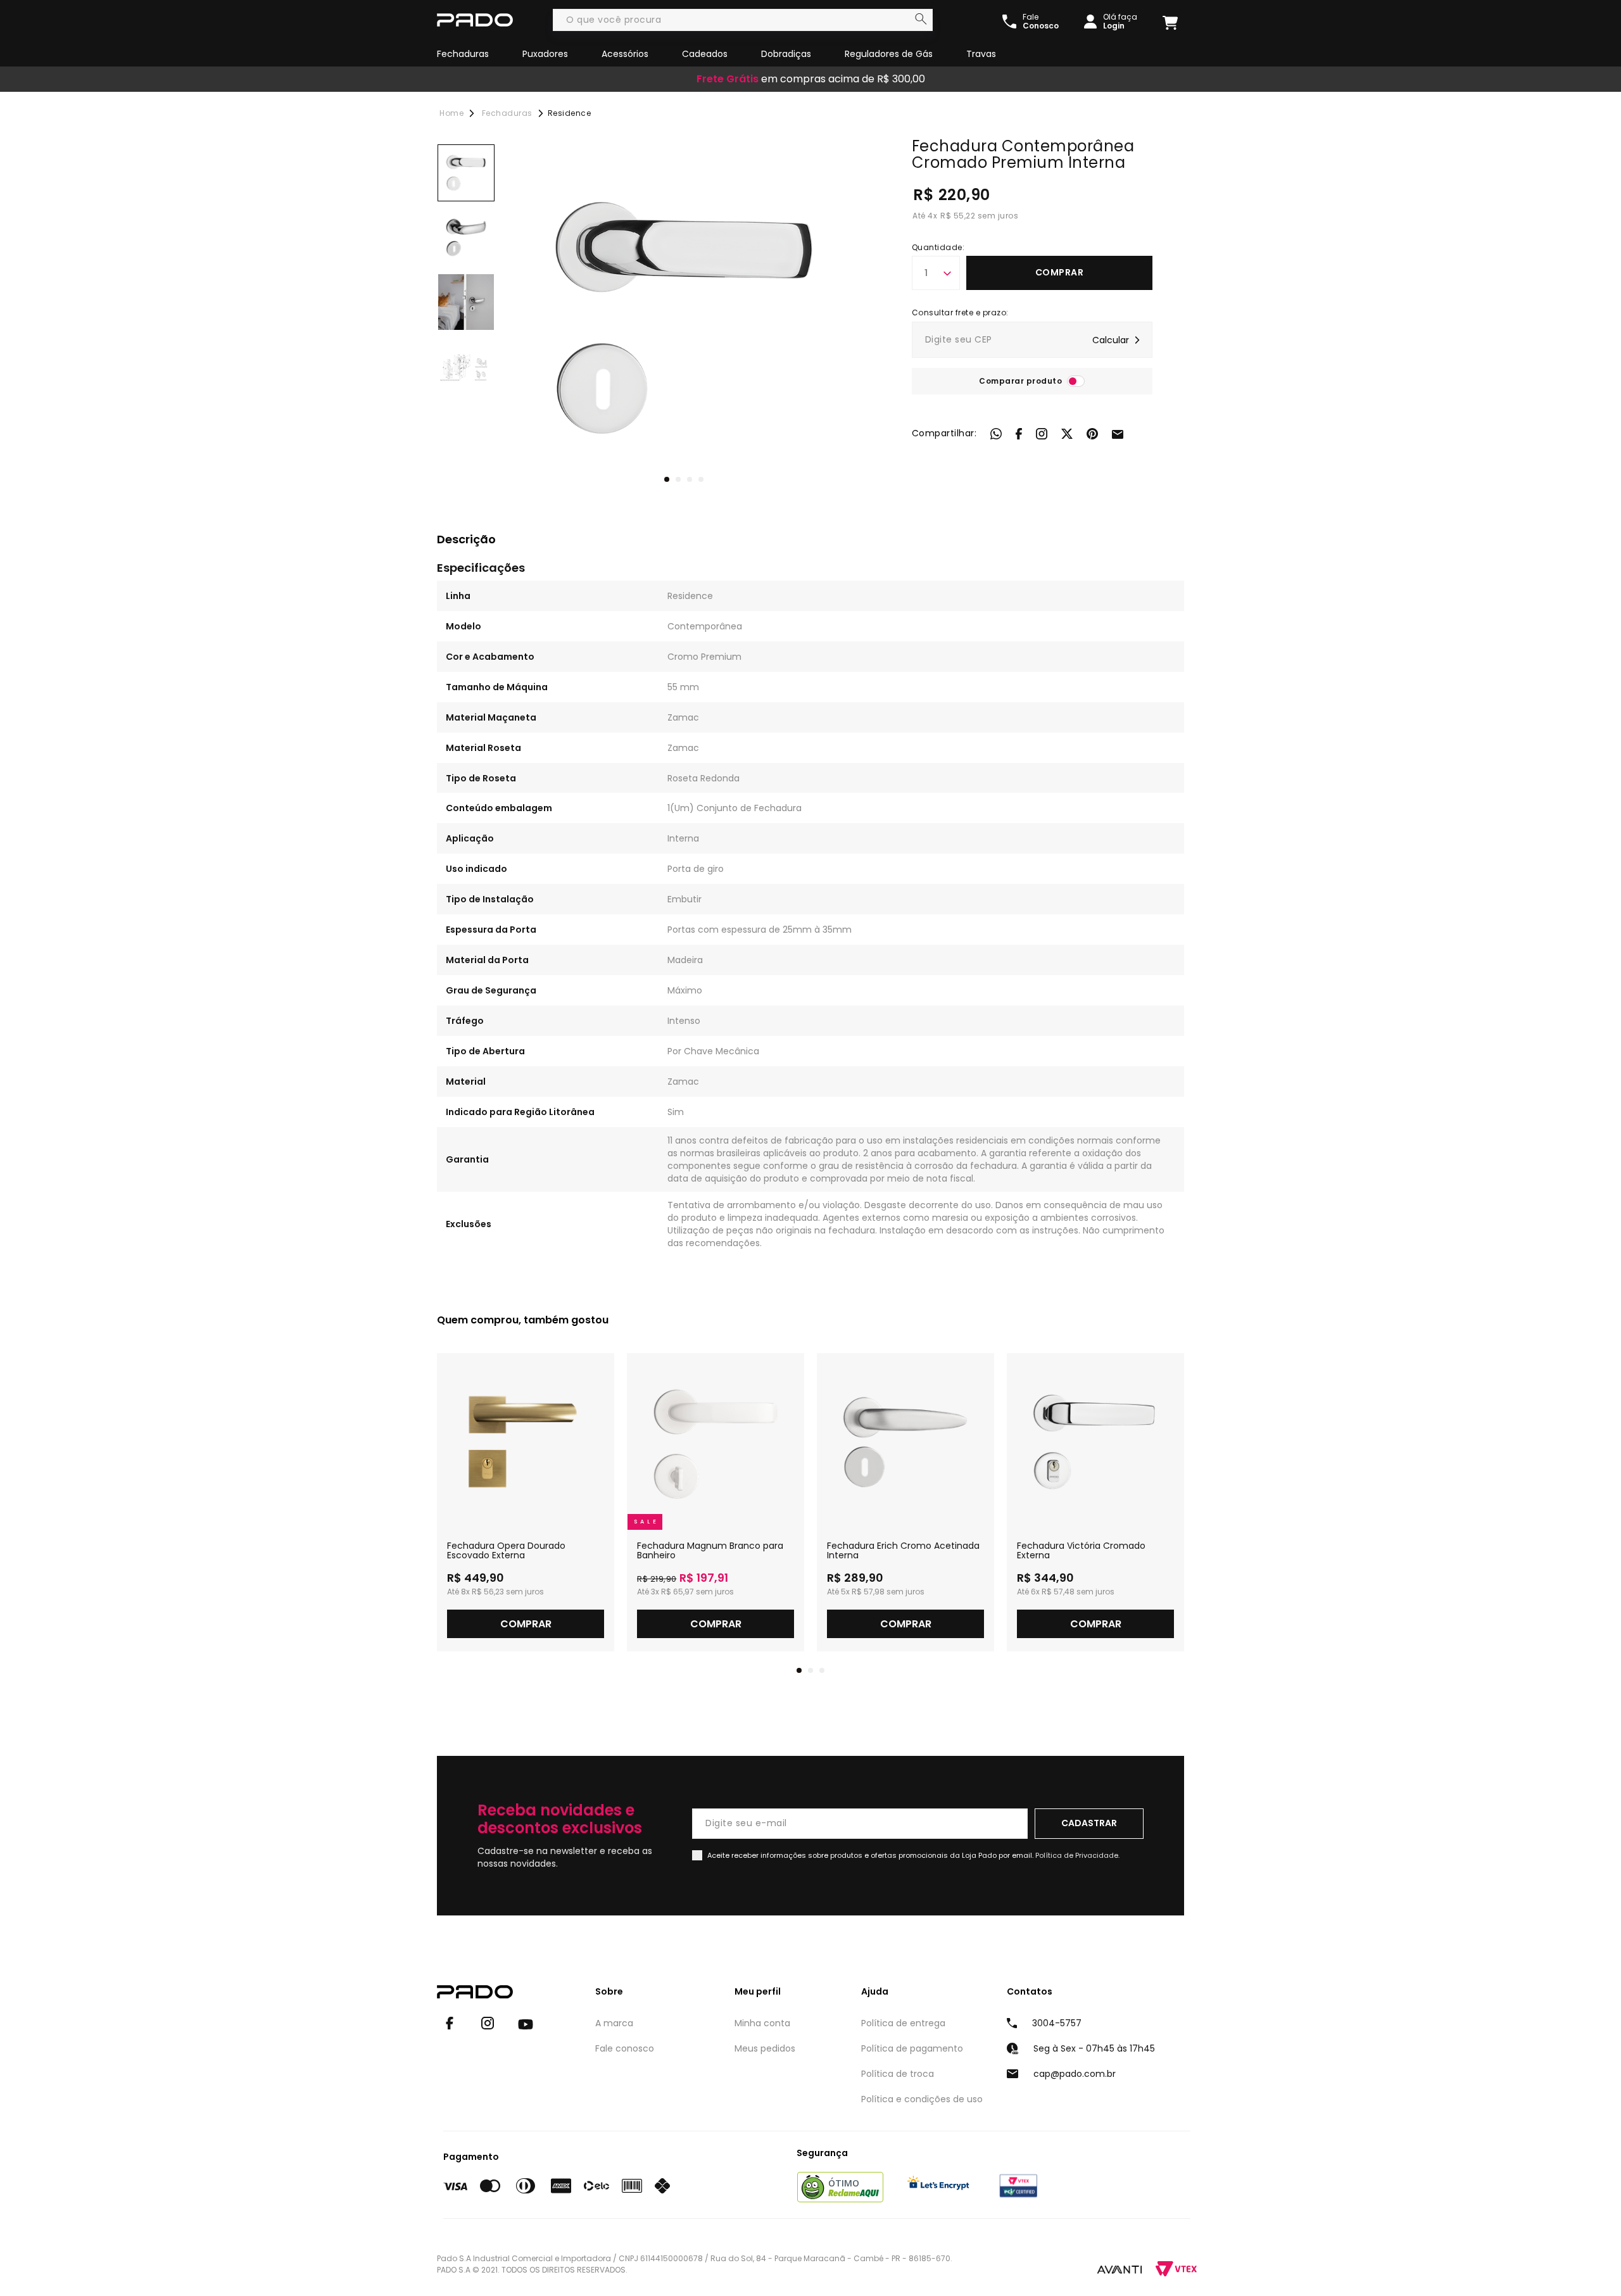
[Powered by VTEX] (1176, 2269)
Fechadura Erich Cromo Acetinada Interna (903, 1551)
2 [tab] (678, 479)
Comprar (1060, 272)
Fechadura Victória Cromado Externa (1081, 1551)
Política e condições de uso (922, 2099)
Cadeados (705, 54)
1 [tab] (667, 479)
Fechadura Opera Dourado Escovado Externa (506, 1551)
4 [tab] (701, 479)
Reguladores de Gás (889, 54)
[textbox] (743, 20)
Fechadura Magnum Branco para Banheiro (710, 1551)
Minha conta (762, 2023)
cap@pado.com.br (1075, 2074)
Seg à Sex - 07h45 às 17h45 (1094, 2048)
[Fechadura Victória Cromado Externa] (1095, 1442)
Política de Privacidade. (1077, 1855)
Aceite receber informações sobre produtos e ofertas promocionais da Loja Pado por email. (913, 1855)
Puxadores (545, 54)
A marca (614, 2023)
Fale (1041, 22)
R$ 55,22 (958, 216)
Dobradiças (786, 54)
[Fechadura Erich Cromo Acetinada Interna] (905, 1442)
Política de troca (898, 2074)
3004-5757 (1057, 2023)
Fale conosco (625, 2048)
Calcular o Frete (1032, 340)
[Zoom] (466, 173)
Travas (981, 54)
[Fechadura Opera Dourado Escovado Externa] (526, 1442)
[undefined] (684, 318)
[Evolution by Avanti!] (1120, 2269)
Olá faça (1120, 22)
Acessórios (625, 54)
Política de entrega (903, 2023)
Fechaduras (463, 54)
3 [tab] (690, 479)
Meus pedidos (765, 2048)
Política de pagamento (912, 2048)
